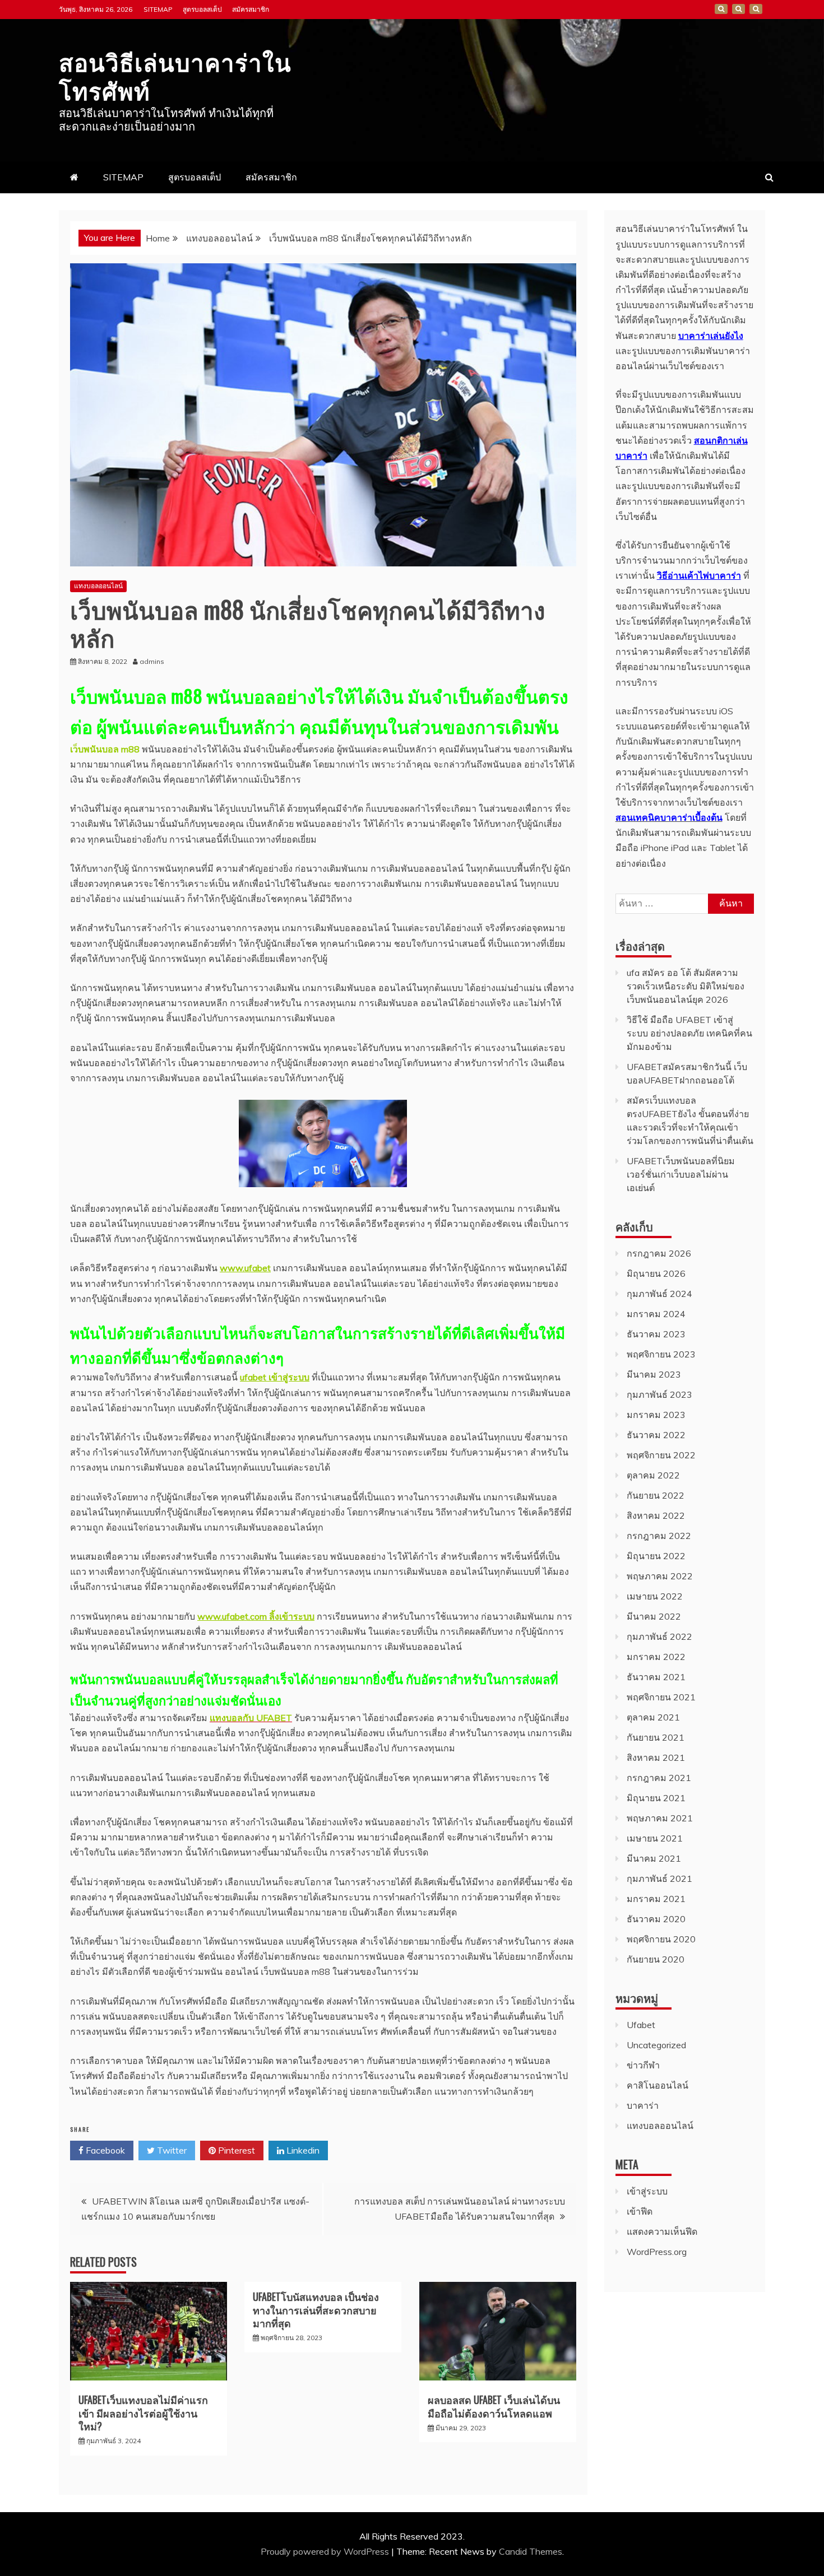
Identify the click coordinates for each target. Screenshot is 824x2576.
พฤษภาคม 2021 (660, 1818)
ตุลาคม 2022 (653, 1475)
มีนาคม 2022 (654, 1616)
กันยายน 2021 (656, 1737)
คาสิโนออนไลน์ (658, 2085)
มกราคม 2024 (656, 1314)
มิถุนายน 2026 (656, 1273)
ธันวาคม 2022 (656, 1435)
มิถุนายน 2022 (656, 1556)
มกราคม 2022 (656, 1657)
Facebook (104, 2150)
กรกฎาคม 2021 (659, 1778)
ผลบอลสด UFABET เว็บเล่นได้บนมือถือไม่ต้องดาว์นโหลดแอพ (494, 2406)
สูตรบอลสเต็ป (202, 9)
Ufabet (641, 2025)
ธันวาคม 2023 (656, 1334)
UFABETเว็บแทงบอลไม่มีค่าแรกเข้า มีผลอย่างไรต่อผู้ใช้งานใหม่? (143, 2413)
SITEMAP (158, 9)
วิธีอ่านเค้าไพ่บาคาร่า (699, 575)
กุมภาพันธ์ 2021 (659, 1878)
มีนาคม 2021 (654, 1858)
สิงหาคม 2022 (656, 1515)
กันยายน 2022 (656, 1495)
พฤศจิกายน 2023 (661, 1354)
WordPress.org (657, 2252)
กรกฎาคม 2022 (659, 1536)
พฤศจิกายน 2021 (661, 1697)
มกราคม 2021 (656, 1899)
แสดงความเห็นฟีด (662, 2231)
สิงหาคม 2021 (656, 1757)
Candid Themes (531, 2551)
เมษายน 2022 (655, 1596)
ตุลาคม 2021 (653, 1717)
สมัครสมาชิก (251, 9)
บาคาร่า (643, 2105)
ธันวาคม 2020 (656, 1919)
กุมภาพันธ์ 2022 (659, 1636)
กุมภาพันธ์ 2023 (659, 1394)
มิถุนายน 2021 (656, 1798)
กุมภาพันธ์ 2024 (659, 1294)
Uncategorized (656, 2045)
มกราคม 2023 (656, 1415)
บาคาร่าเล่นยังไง (711, 336)
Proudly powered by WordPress (326, 2551)
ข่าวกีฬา (643, 2065)
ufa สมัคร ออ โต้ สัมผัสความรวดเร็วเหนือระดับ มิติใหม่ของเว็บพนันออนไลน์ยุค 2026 (686, 986)
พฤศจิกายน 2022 (661, 1455)
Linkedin (302, 2150)
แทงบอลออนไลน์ (98, 586)
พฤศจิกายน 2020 (661, 1939)
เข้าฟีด (640, 2211)
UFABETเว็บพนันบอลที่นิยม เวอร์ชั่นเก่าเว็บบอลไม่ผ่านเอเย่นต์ (681, 1174)
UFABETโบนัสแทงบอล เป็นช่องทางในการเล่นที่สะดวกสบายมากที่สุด (316, 2310)
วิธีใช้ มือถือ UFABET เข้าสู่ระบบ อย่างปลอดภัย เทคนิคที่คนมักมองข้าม (689, 1033)
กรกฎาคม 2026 (659, 1253)
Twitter (171, 2150)
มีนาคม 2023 (654, 1374)
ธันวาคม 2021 (656, 1677)
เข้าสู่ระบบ (647, 2191)
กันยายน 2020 (656, 1959)
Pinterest (235, 2150)
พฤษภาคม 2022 (660, 1576)
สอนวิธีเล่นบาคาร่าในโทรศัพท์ (175, 75)
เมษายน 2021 (655, 1838)
